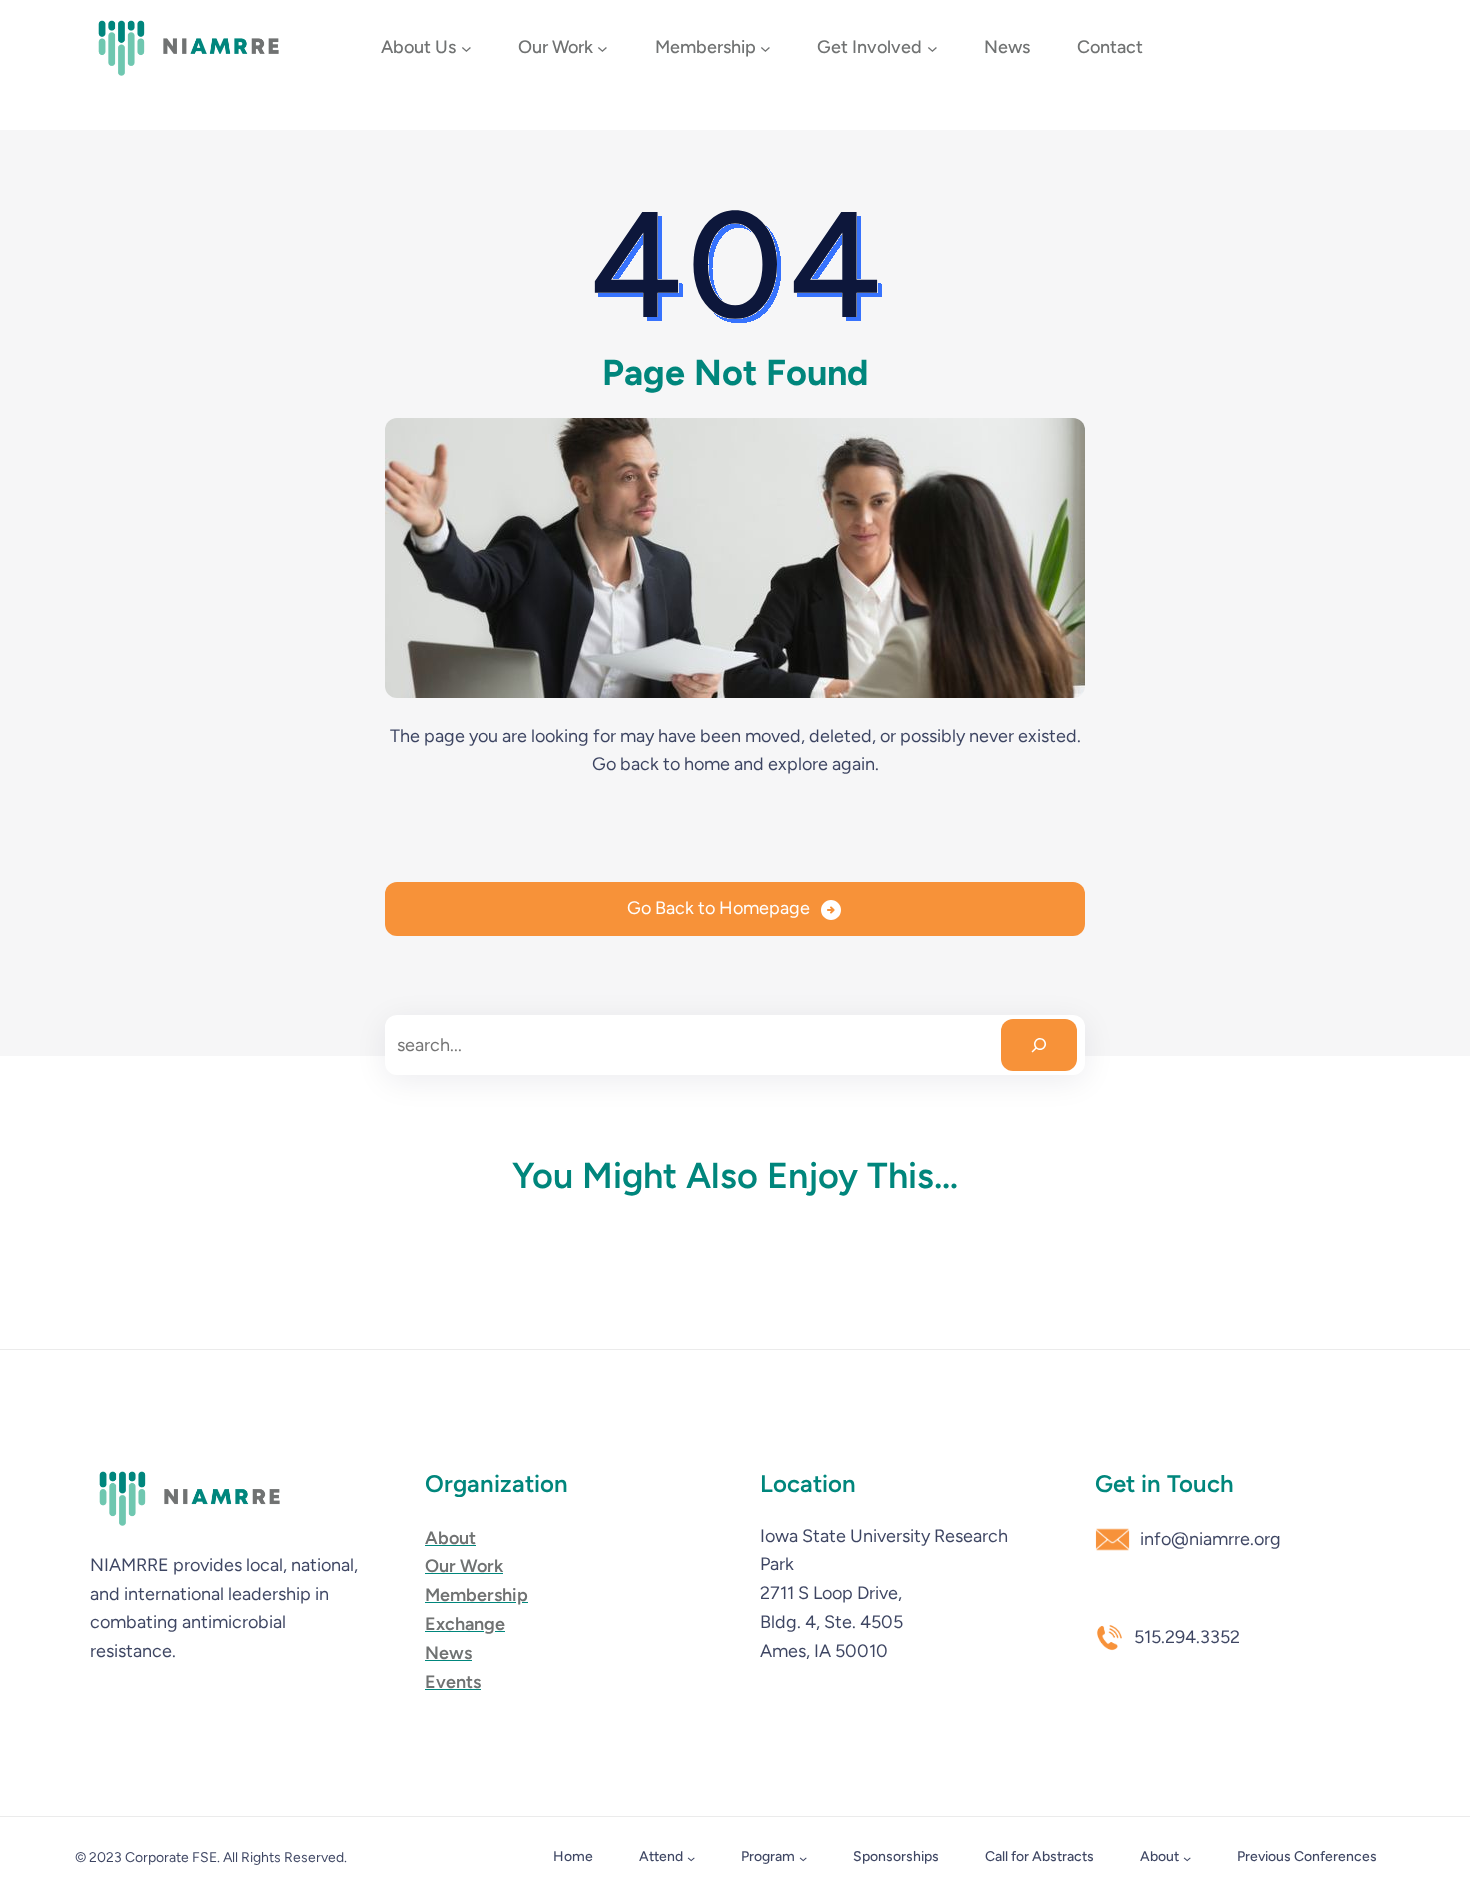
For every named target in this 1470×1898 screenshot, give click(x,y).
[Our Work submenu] (602, 48)
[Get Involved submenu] (932, 48)
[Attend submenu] (691, 1858)
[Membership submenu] (765, 48)
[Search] (1039, 1045)
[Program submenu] (803, 1858)
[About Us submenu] (466, 48)
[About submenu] (1187, 1858)
